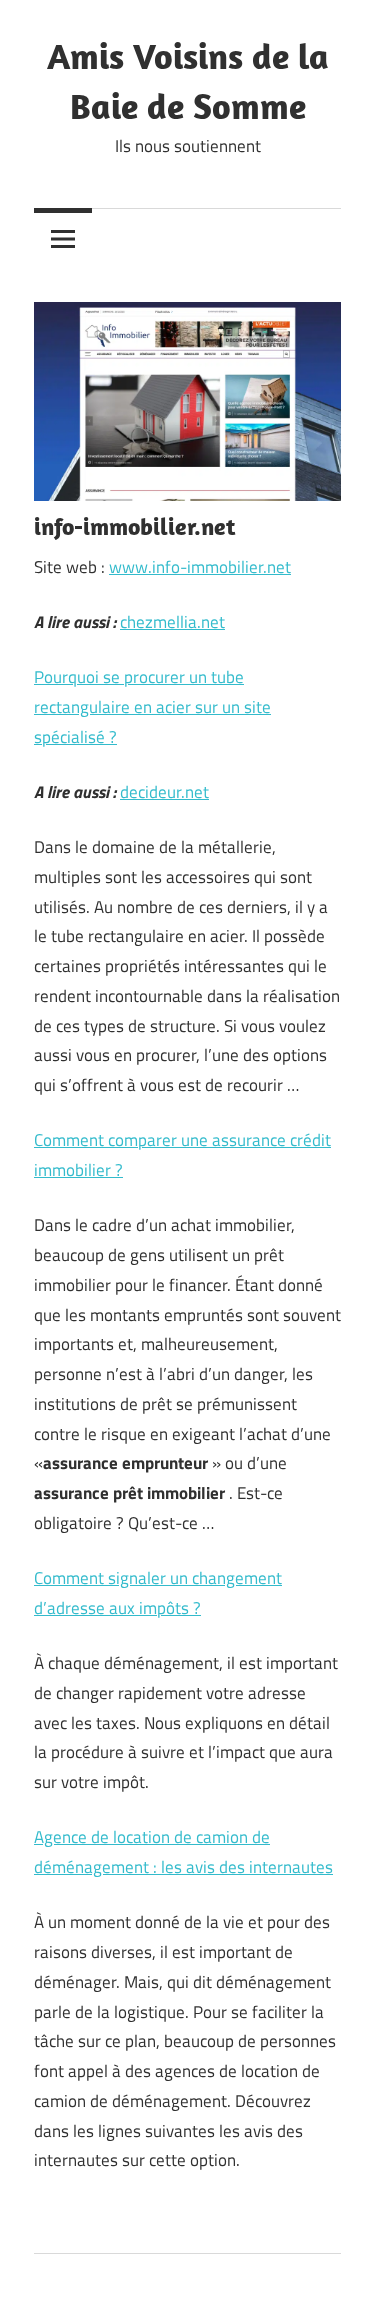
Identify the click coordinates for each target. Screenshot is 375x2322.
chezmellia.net (172, 622)
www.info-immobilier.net (200, 567)
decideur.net (164, 792)
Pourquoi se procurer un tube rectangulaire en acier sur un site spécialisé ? (152, 707)
